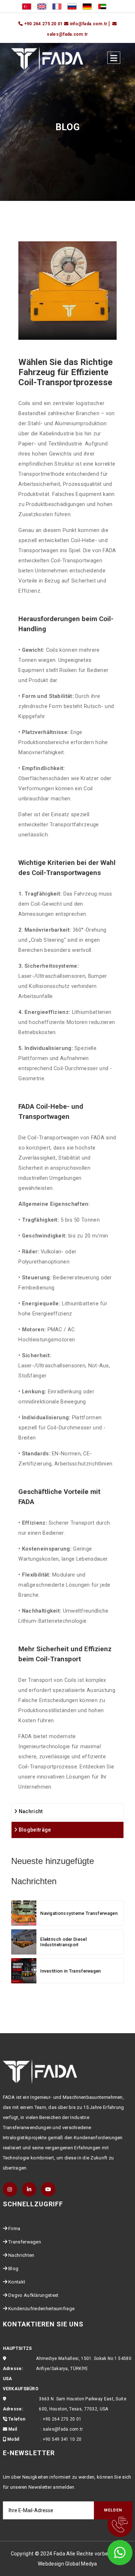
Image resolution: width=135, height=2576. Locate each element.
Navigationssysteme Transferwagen (79, 1913)
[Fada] (47, 58)
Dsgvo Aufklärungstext (33, 2295)
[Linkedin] (29, 2189)
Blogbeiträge (34, 1830)
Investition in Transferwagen (71, 1971)
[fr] (57, 6)
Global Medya (81, 2564)
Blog (13, 2269)
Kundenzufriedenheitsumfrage (41, 2309)
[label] (114, 58)
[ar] (102, 6)
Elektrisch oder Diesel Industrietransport (64, 1942)
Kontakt (17, 2282)
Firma (14, 2228)
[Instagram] (10, 2189)
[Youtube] (48, 2189)
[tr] (27, 6)
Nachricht (30, 1811)
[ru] (72, 6)
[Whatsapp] (110, 2551)
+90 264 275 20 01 (62, 2419)
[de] (87, 6)
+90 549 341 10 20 (62, 2439)
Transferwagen (25, 2242)
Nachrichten (21, 2255)
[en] (42, 6)
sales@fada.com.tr (63, 2429)
